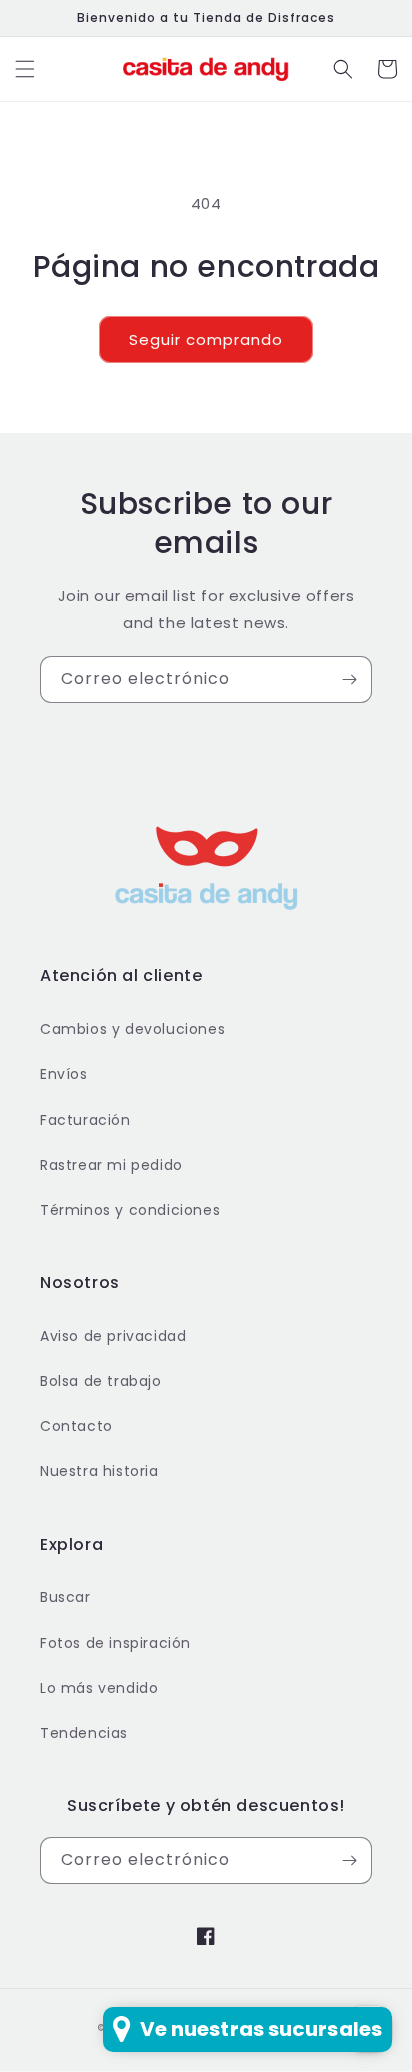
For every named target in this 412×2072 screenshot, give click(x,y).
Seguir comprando (206, 339)
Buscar (65, 1597)
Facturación (85, 1120)
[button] (25, 69)
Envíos (64, 1074)
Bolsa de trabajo (101, 1381)
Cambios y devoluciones (132, 1029)
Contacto (76, 1426)
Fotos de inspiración (115, 1643)
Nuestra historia (99, 1471)
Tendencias (84, 1733)
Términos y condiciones (130, 1210)
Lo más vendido (99, 1688)
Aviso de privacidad (113, 1336)
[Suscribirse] (349, 679)
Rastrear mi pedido (111, 1165)
